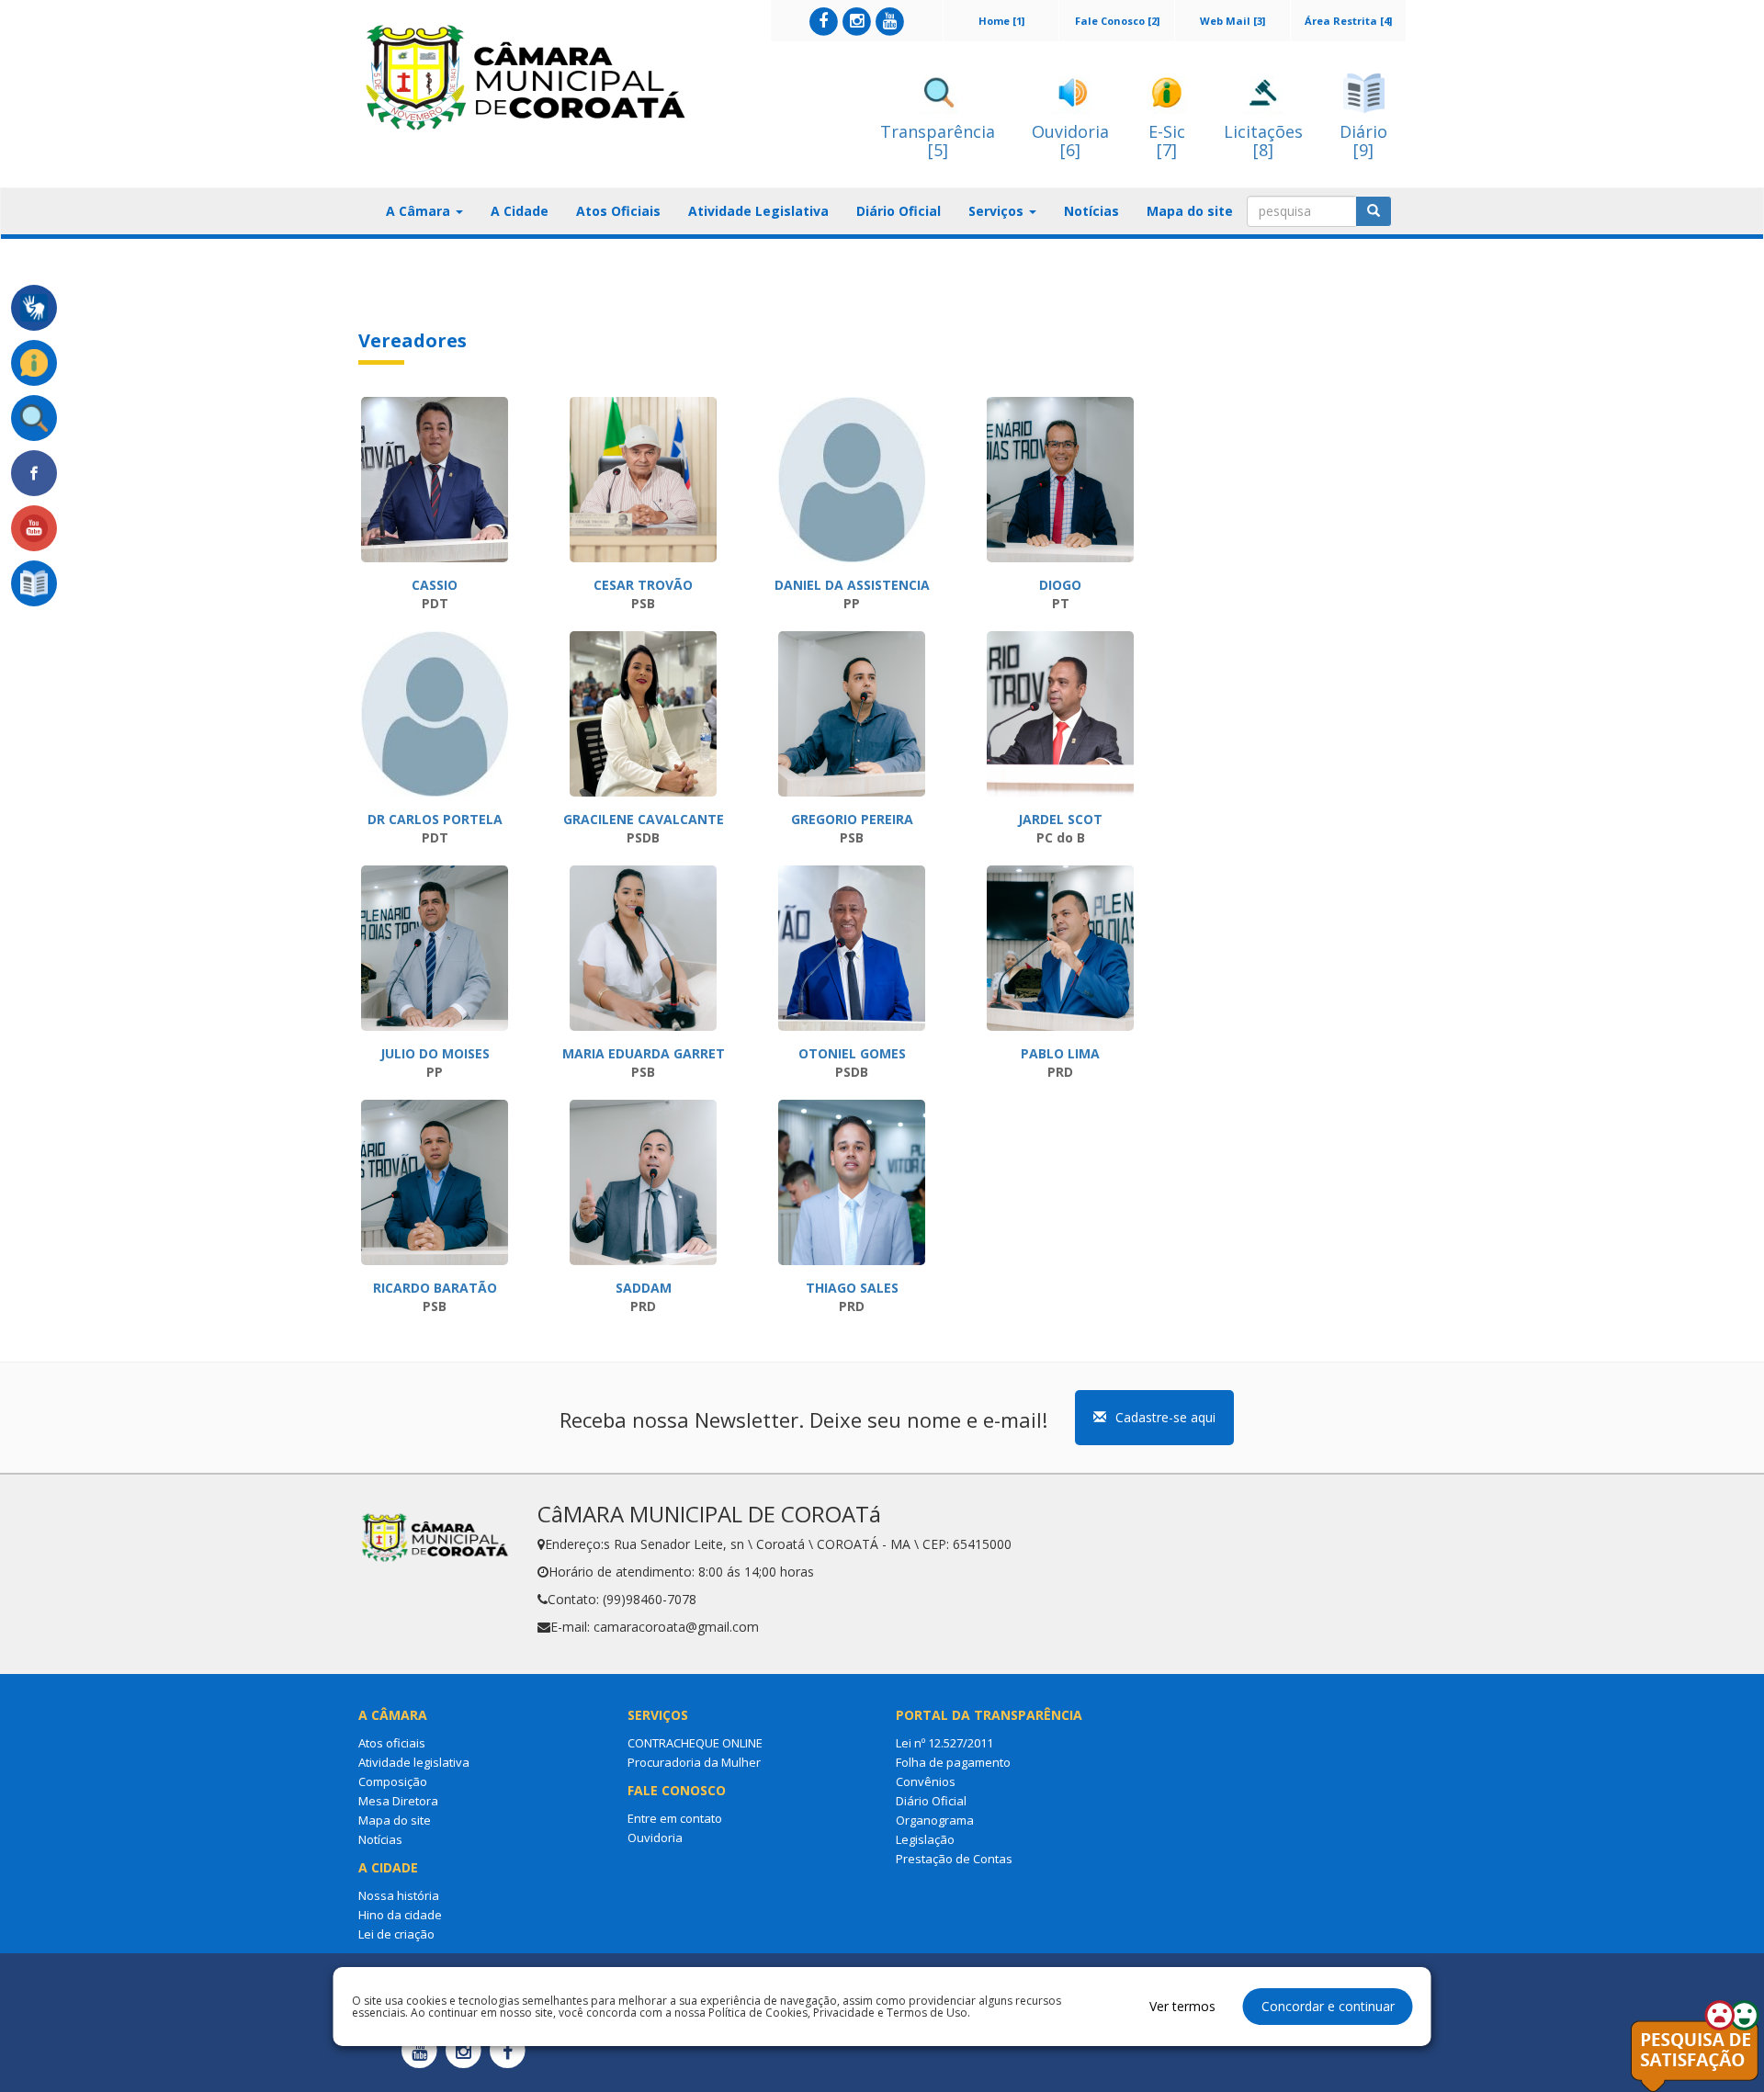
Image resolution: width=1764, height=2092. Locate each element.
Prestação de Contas (954, 1859)
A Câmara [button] (420, 211)
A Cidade (520, 211)
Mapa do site (1190, 211)
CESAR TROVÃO (643, 585)
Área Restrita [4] (1348, 21)
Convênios (926, 1781)
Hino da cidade (400, 1915)
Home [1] (1001, 21)
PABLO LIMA (1060, 1053)
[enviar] (1374, 211)
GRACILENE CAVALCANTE (644, 819)
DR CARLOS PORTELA (435, 819)
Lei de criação (396, 1934)
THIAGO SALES (852, 1288)
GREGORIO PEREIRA (852, 819)
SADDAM (644, 1288)
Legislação (925, 1839)
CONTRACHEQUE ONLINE (695, 1743)
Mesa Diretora (398, 1801)
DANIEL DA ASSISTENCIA (852, 585)
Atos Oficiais (618, 211)
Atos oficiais (392, 1743)
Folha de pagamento (953, 1762)
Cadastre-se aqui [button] (1165, 1417)
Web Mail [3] (1233, 21)
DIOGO (1060, 585)
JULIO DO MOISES (435, 1053)
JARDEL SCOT (1060, 819)
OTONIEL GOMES (852, 1053)
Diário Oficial (899, 211)
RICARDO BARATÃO (435, 1288)
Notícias (1091, 211)
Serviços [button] (998, 211)
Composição (393, 1781)
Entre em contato (675, 1818)
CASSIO (435, 585)
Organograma (935, 1820)
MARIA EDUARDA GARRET (644, 1053)
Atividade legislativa (414, 1762)
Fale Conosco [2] (1117, 21)
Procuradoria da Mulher (694, 1762)
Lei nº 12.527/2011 (944, 1743)
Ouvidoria (655, 1838)
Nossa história (399, 1895)
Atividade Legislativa (758, 211)
